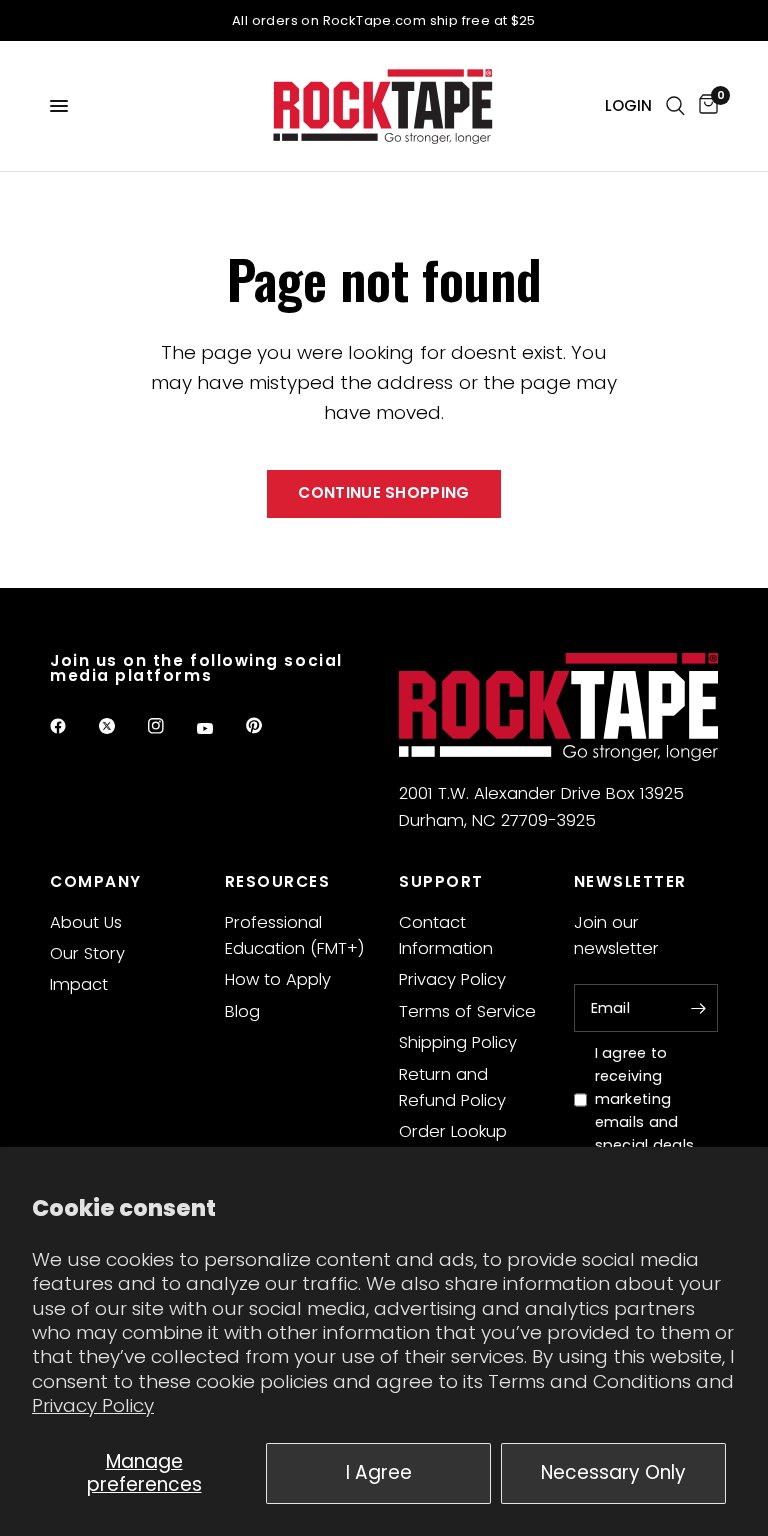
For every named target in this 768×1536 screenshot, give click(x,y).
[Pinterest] (268, 726)
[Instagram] (170, 726)
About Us (86, 922)
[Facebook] (72, 726)
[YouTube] (219, 729)
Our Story (87, 953)
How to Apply (278, 979)
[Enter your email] (698, 1008)
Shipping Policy (458, 1042)
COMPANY (96, 881)
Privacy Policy (93, 1405)
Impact (79, 984)
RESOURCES (278, 881)
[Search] (675, 106)
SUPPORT (441, 881)
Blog (242, 1011)
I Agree (379, 1472)
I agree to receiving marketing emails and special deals (645, 1099)
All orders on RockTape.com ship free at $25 (384, 20)
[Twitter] (121, 726)
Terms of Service (467, 1011)
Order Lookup (453, 1131)
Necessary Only (613, 1472)
